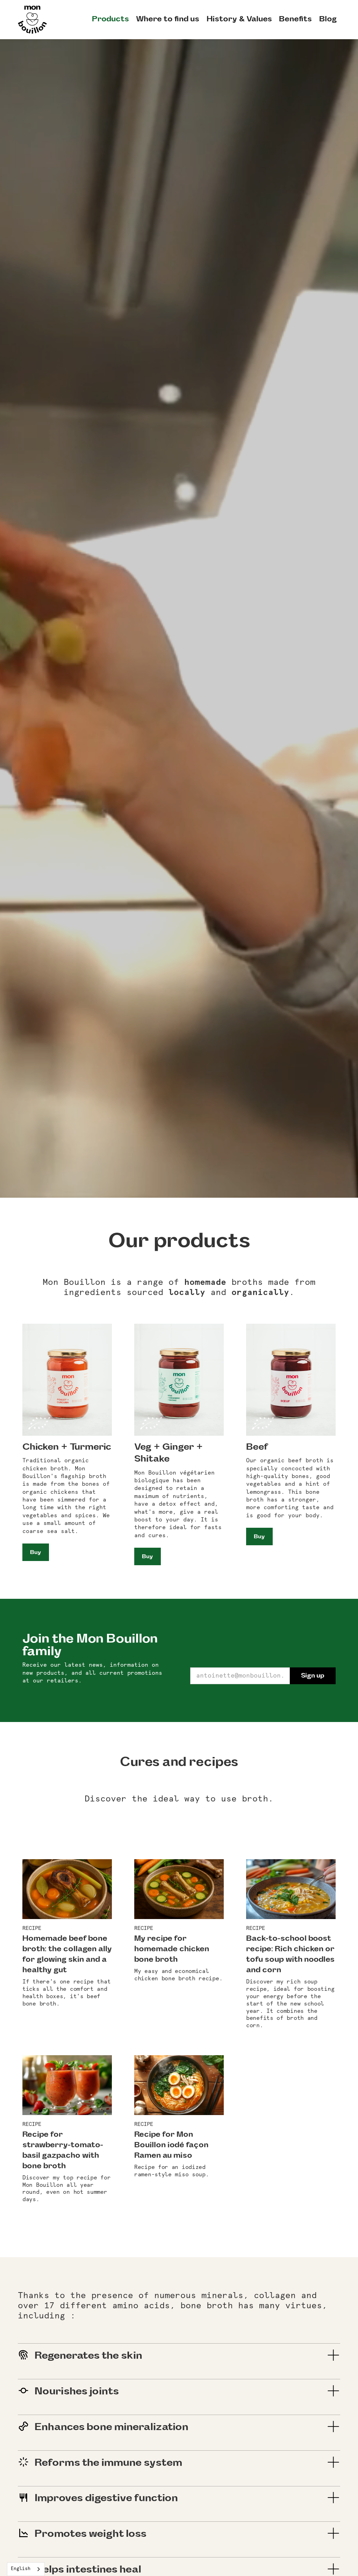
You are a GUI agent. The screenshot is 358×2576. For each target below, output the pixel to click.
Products (110, 19)
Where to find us (168, 19)
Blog (328, 19)
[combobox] (26, 2569)
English (21, 2569)
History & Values (239, 19)
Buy (35, 1552)
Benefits (295, 19)
